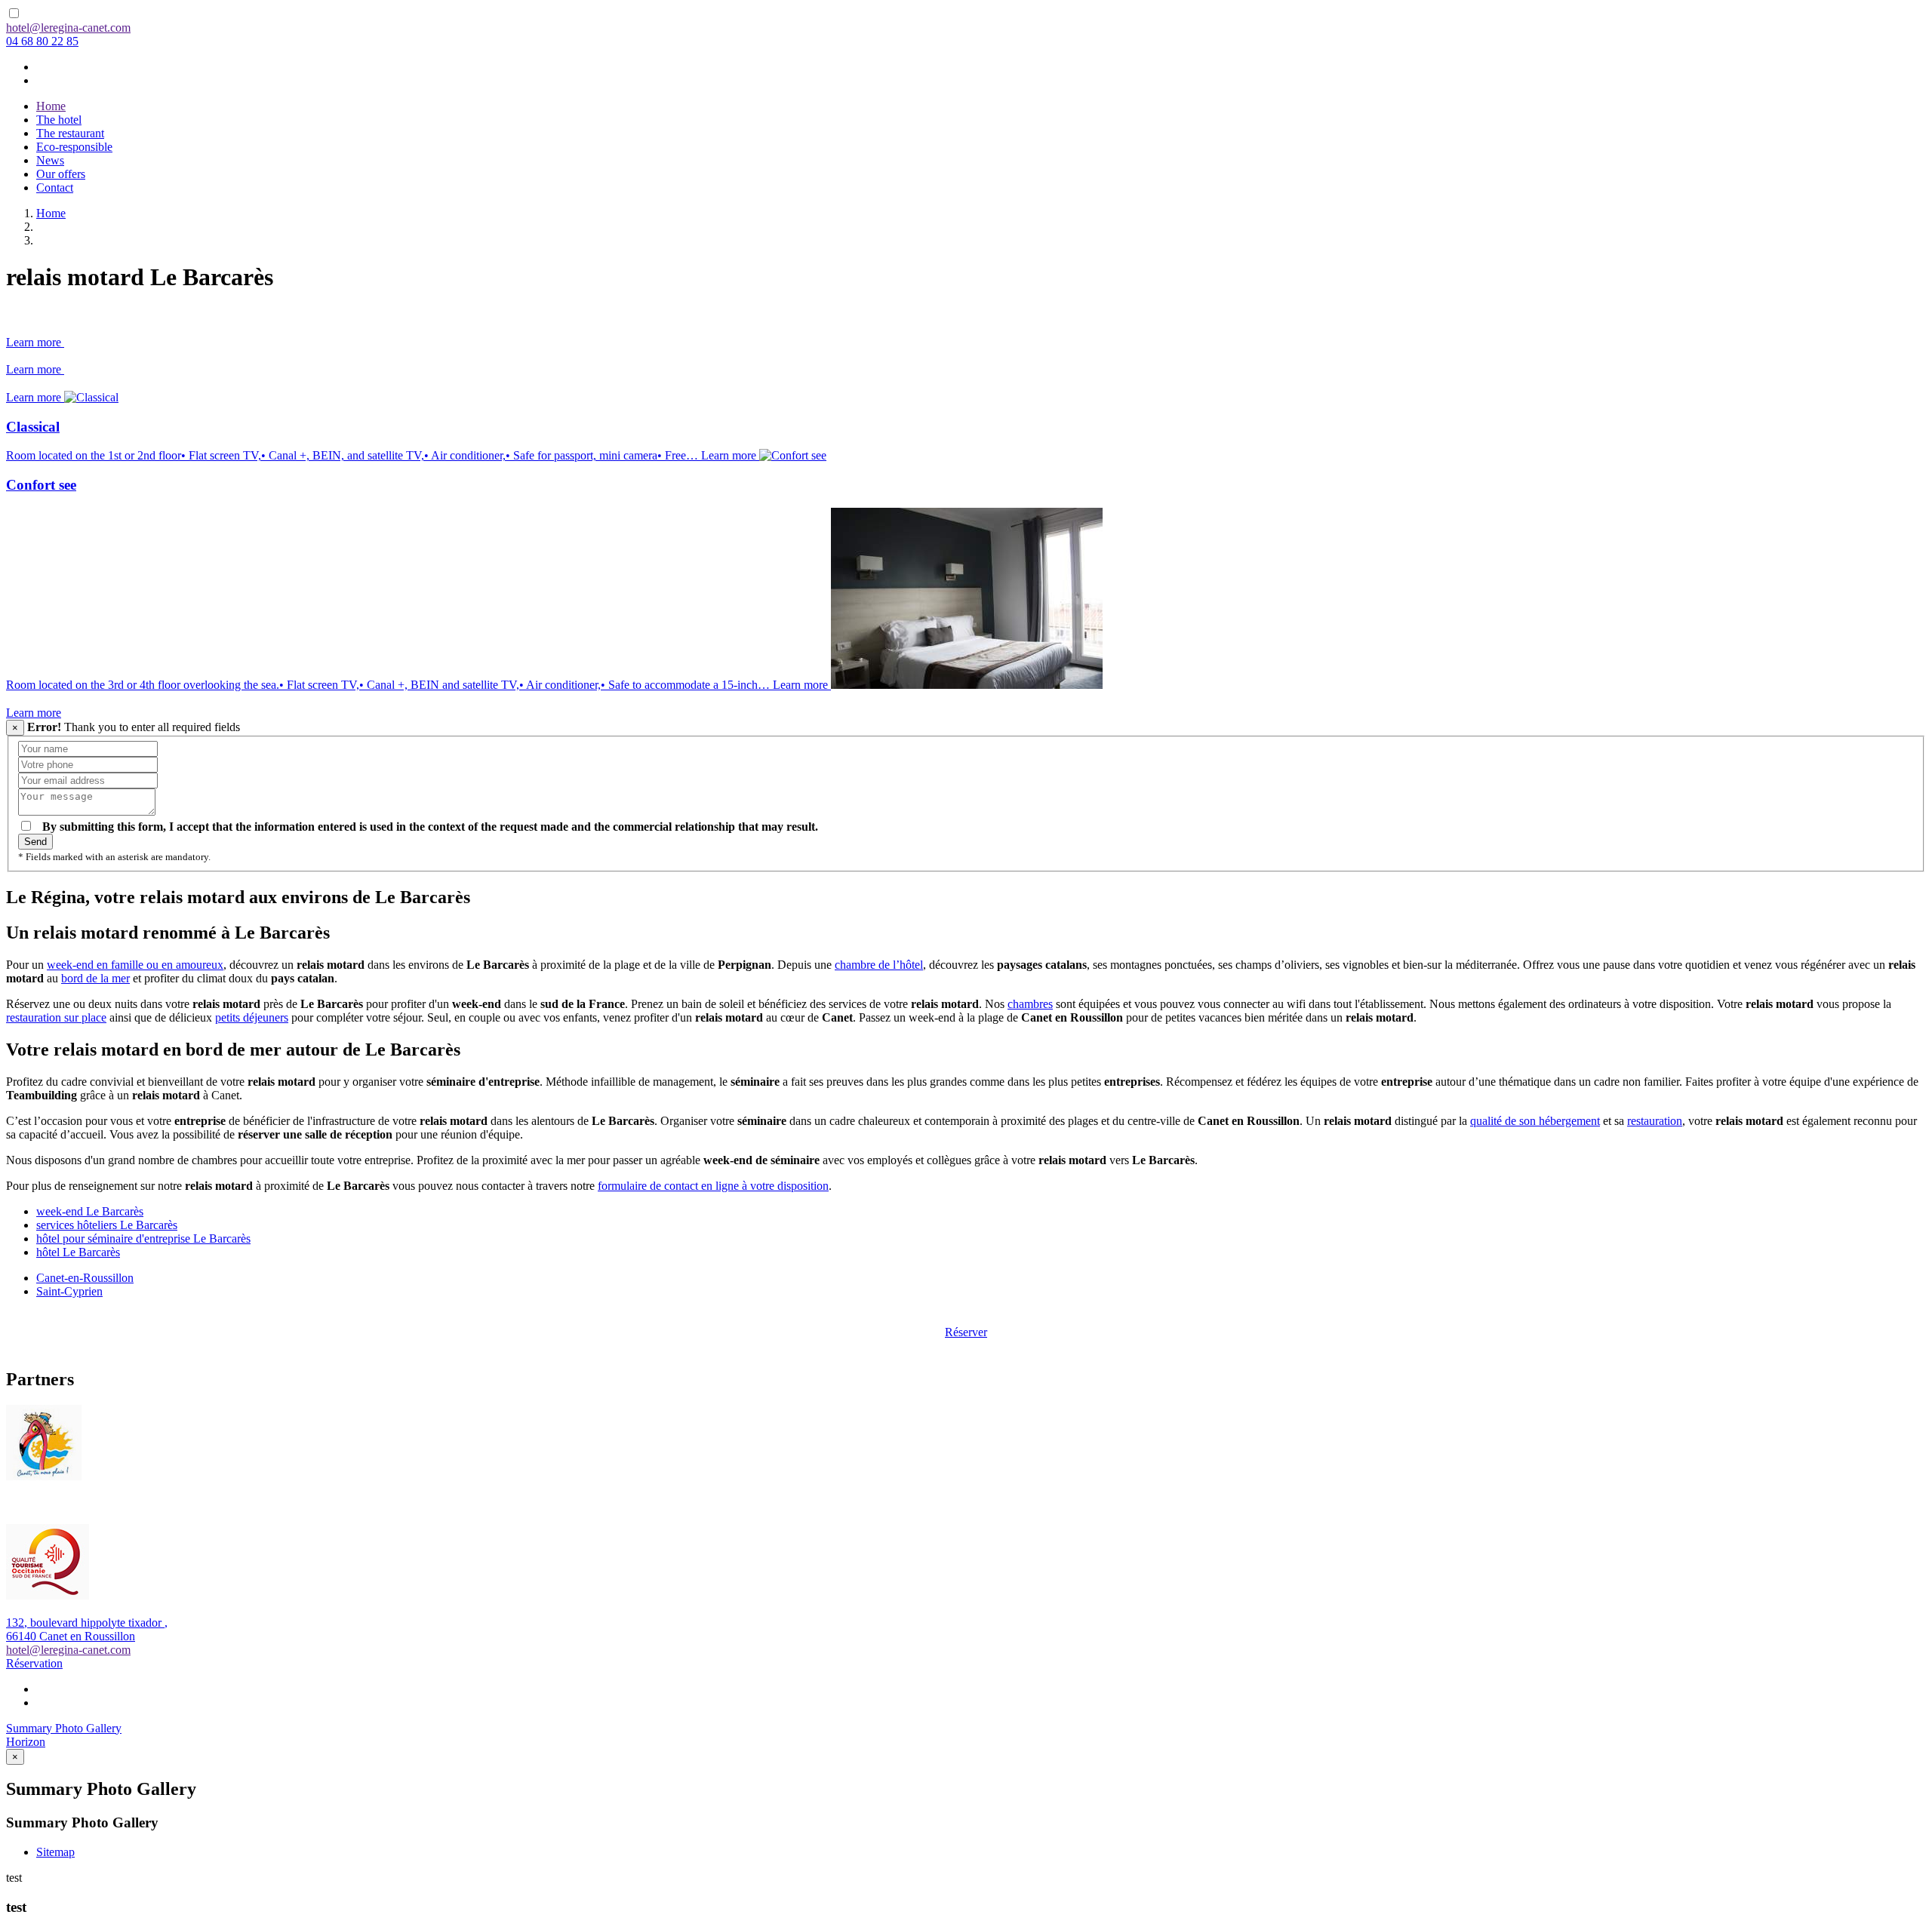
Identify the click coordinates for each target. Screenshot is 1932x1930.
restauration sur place (56, 1017)
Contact (55, 187)
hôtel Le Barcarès (78, 1252)
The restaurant (70, 133)
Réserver (966, 1332)
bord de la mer (95, 978)
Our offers (61, 174)
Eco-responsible (74, 147)
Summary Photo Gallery (64, 1728)
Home (51, 106)
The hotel (59, 120)
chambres (1030, 1004)
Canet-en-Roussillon (85, 1278)
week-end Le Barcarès (90, 1211)
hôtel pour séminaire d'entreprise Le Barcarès (143, 1239)
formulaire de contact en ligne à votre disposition (713, 1186)
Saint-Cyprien (69, 1291)
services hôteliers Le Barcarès (107, 1225)
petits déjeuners (252, 1017)
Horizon (26, 1742)
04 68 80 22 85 (42, 41)
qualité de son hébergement (1535, 1121)
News (50, 160)
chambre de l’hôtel (879, 965)
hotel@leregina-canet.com (68, 28)
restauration (1655, 1121)
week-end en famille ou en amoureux (135, 965)
